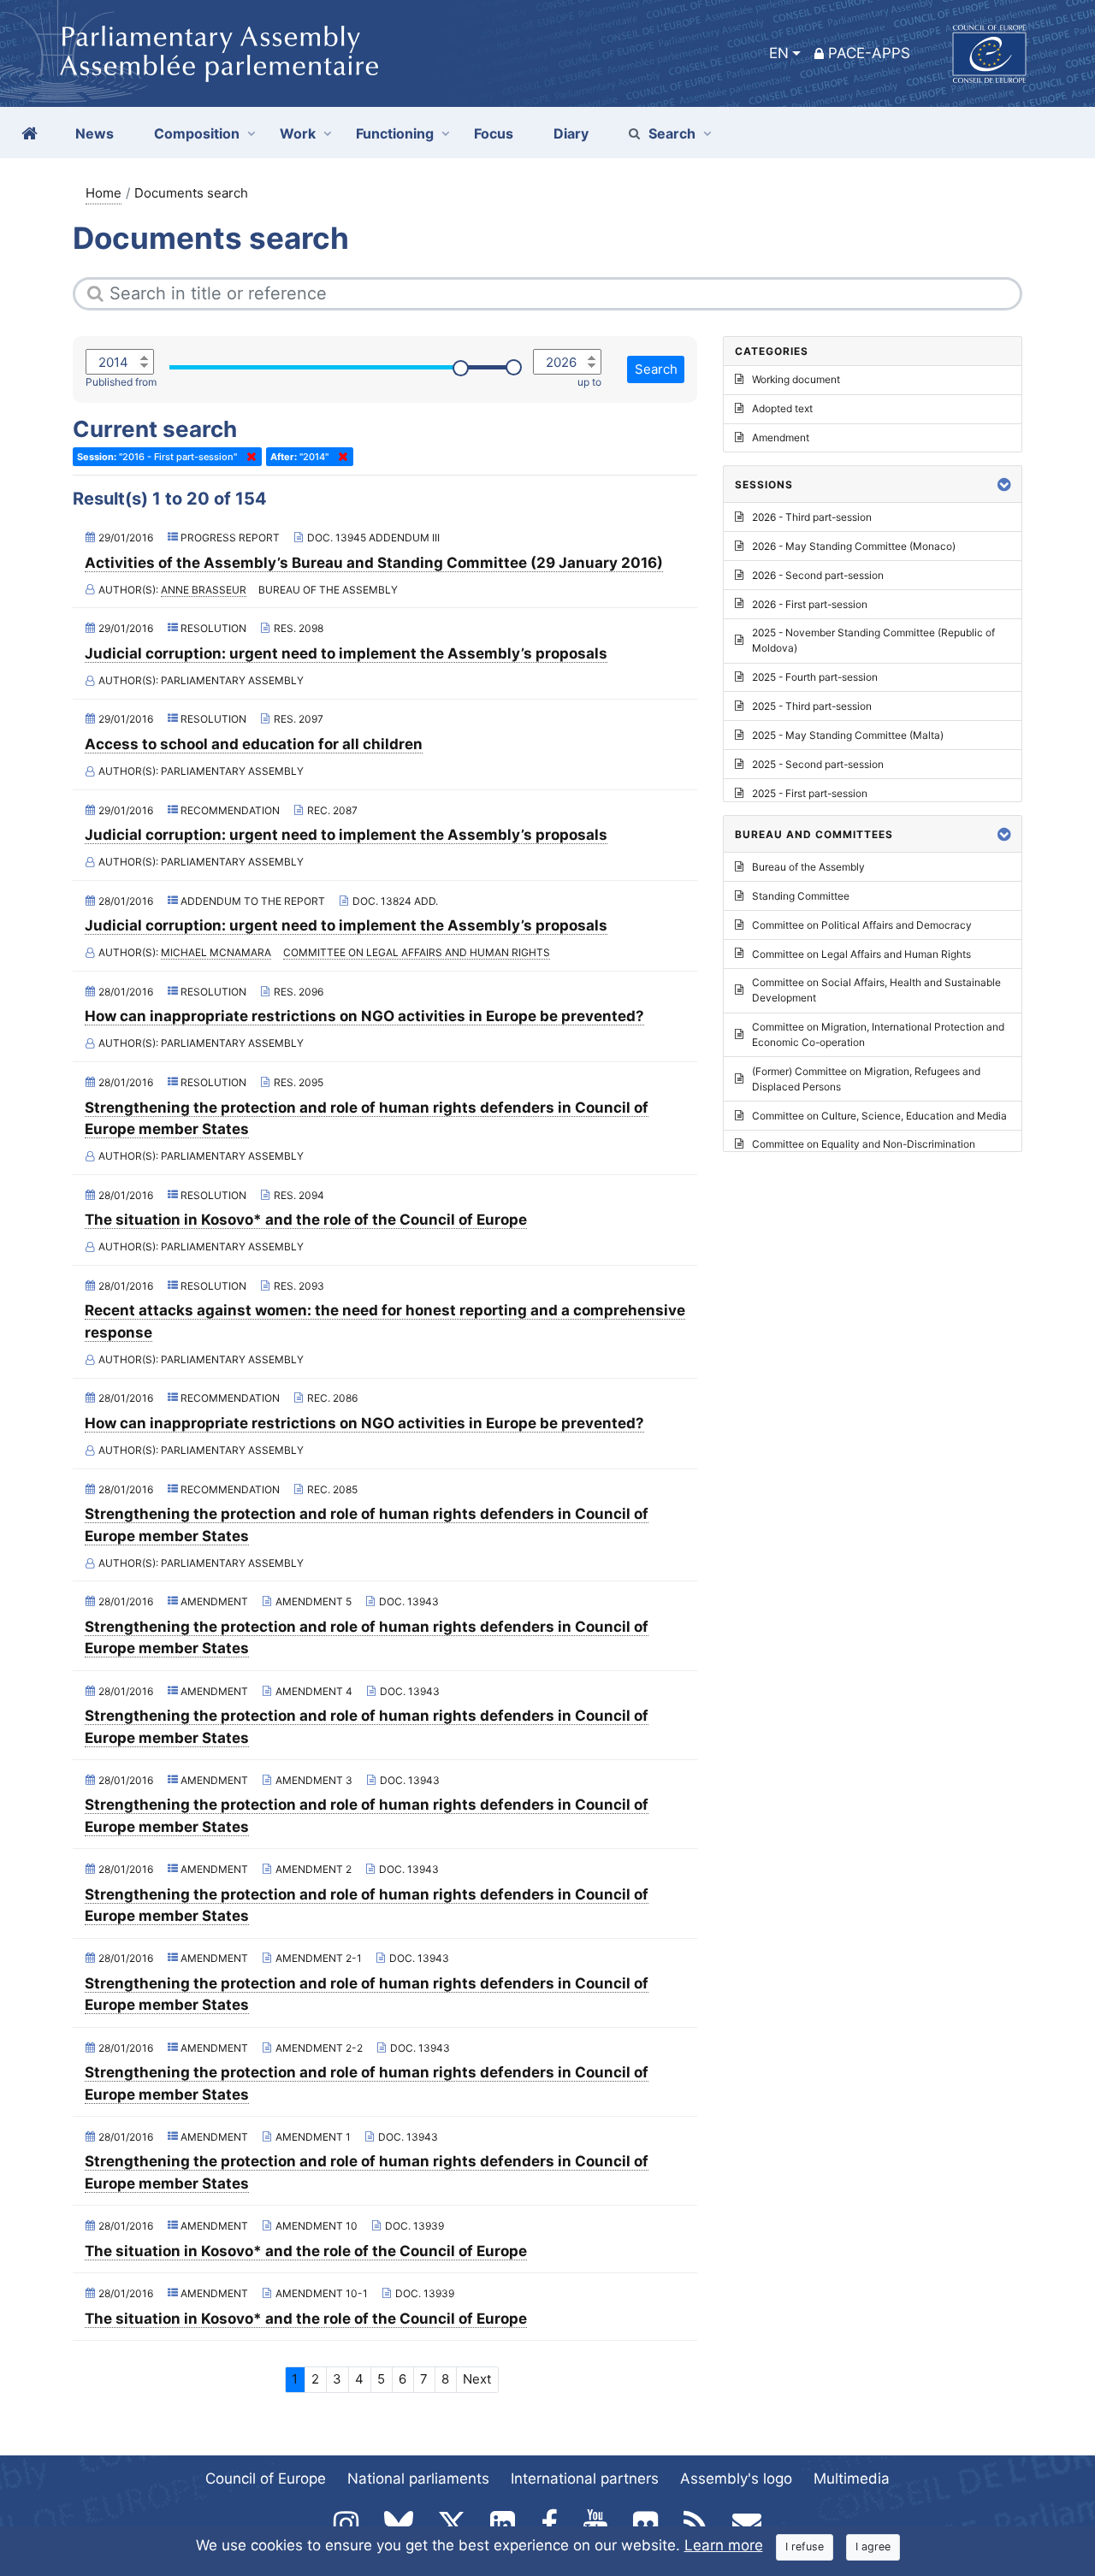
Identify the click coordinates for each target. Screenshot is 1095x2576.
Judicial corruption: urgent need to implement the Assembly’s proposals (346, 653)
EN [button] (779, 53)
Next (477, 2379)
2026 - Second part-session (818, 575)
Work (298, 133)
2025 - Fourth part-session (815, 677)
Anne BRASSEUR (204, 590)
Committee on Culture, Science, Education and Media (879, 1116)
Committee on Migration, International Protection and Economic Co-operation (878, 1034)
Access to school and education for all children (254, 744)
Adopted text (782, 408)
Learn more (724, 2545)
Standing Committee (801, 896)
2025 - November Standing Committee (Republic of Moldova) (873, 640)
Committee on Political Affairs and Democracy (862, 925)
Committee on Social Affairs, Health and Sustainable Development (876, 990)
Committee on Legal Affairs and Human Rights (417, 952)
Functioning (395, 133)
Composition (197, 133)
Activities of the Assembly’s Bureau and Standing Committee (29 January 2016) (374, 563)
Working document (796, 379)
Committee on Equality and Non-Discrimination (864, 1144)
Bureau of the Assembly (808, 867)
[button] (1004, 484)
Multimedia (852, 2479)
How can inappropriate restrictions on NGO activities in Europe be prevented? (364, 1016)
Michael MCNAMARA (216, 952)
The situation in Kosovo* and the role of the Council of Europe (306, 1220)
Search (672, 133)
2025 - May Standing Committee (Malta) (848, 735)
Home (104, 193)
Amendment (781, 437)
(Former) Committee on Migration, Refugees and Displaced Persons (866, 1079)
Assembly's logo (736, 2479)
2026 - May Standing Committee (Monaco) (854, 546)
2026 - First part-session (810, 604)
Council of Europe (266, 2479)
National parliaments (418, 2479)
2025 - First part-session (810, 793)
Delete (248, 457)
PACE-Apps (869, 53)
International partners (585, 2479)
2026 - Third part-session (812, 517)
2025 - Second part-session (818, 764)
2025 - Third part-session (812, 706)
